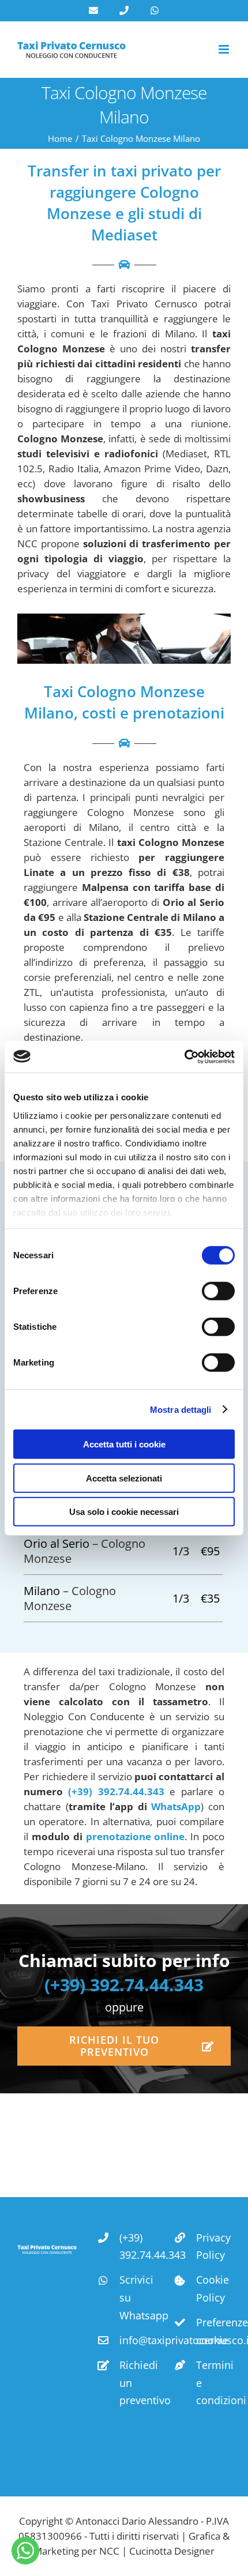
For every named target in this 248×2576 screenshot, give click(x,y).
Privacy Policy (213, 2246)
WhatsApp (176, 1806)
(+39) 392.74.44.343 (116, 1791)
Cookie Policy (213, 2289)
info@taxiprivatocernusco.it (137, 2340)
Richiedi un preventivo (137, 2383)
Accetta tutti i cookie (124, 1444)
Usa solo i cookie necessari (124, 1512)
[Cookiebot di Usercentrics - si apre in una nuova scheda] (184, 1056)
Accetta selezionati (124, 1478)
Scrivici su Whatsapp (137, 2297)
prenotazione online (136, 1836)
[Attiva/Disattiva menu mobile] (225, 49)
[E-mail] (93, 10)
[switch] (218, 1291)
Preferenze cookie (213, 2331)
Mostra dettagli (181, 1409)
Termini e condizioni (213, 2383)
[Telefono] (124, 10)
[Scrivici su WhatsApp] (25, 2551)
